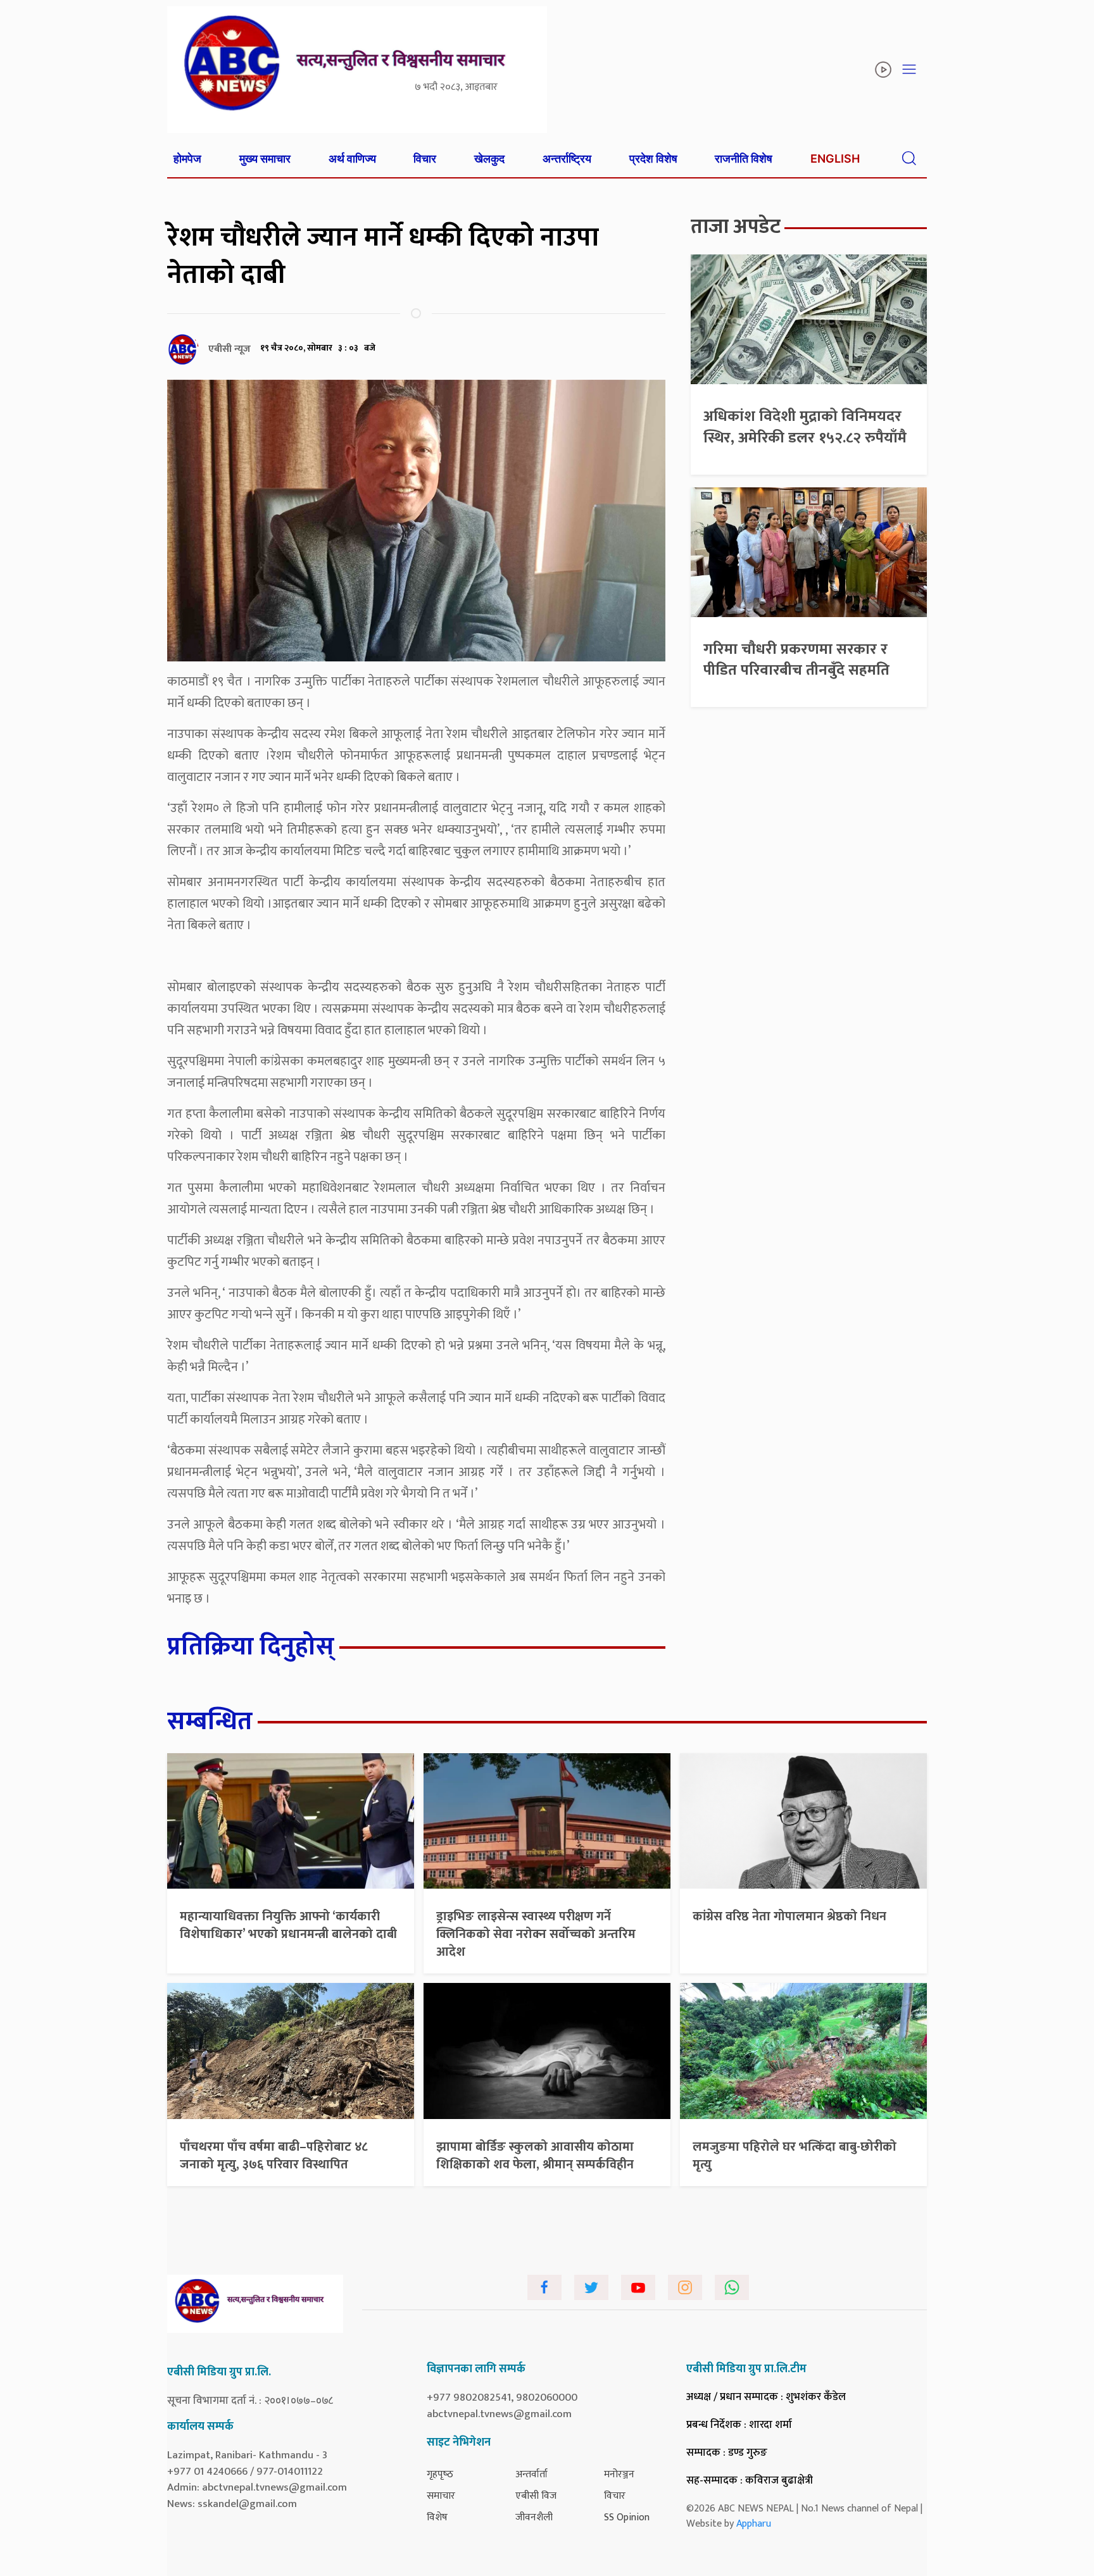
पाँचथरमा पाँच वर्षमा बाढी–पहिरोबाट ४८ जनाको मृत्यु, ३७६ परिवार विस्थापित (274, 2156)
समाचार (441, 2496)
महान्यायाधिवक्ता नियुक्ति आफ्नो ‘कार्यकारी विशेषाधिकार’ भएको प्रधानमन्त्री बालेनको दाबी (288, 1925)
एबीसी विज (536, 2496)
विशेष (437, 2517)
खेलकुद (489, 159)
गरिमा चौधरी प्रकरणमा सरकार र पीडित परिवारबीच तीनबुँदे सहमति (796, 660)
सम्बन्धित (210, 1722)
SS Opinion (627, 2517)
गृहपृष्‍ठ (440, 2474)
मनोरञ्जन (619, 2474)
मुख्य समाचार (265, 159)
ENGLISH (835, 159)
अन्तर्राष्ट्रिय (567, 159)
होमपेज (187, 159)
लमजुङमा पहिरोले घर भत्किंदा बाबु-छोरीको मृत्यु (795, 2156)
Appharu (754, 2524)
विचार (425, 159)
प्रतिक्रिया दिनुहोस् (251, 1647)
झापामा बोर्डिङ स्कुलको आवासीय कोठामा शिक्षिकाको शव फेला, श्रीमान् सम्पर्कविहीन (535, 2156)
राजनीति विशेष (744, 159)
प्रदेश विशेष (653, 159)
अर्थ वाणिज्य (352, 159)
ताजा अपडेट (736, 227)
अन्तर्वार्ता (531, 2474)
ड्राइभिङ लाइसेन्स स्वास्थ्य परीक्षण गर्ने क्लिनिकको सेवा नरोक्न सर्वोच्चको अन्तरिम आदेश (536, 1934)
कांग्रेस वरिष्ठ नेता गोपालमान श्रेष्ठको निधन (789, 1916)
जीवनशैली (534, 2517)
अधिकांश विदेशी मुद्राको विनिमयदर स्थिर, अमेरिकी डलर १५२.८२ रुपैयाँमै (805, 427)
